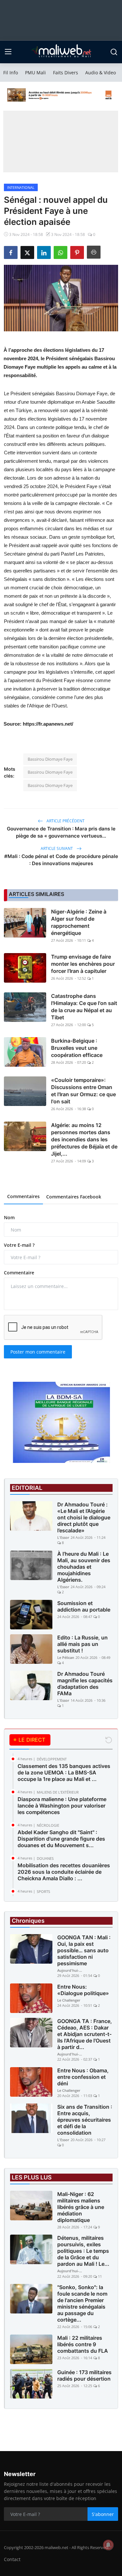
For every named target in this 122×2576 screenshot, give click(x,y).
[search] (114, 52)
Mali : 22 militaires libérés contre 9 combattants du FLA (83, 2344)
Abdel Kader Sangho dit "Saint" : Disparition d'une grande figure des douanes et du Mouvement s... (61, 1839)
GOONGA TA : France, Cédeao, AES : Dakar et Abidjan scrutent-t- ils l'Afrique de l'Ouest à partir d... (85, 2034)
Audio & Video (101, 73)
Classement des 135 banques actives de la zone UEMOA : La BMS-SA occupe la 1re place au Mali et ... (64, 1773)
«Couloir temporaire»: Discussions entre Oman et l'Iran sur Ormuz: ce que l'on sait (83, 1091)
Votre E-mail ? (19, 1245)
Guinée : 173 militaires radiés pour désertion (84, 2375)
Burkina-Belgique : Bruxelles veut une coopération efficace (77, 1048)
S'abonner (103, 2514)
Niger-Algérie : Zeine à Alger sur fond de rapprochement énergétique (79, 922)
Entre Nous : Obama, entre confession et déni (83, 2077)
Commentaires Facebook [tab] (74, 1197)
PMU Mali (35, 73)
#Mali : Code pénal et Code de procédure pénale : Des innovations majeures (61, 860)
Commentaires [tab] (23, 1196)
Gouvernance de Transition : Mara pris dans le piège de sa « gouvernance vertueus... (61, 832)
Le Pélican (66, 1657)
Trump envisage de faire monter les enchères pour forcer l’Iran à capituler (83, 964)
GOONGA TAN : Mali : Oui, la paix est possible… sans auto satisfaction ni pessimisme (84, 1950)
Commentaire (19, 1273)
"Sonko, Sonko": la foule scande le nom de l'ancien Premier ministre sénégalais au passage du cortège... (82, 2303)
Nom (9, 1217)
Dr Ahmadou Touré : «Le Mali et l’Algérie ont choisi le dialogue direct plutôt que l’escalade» (84, 1517)
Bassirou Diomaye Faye (50, 759)
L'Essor (63, 1537)
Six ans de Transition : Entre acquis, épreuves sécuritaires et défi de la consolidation (85, 2120)
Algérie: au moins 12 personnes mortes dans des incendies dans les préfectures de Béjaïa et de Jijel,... (84, 1139)
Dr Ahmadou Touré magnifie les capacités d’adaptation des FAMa (85, 1684)
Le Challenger (69, 2000)
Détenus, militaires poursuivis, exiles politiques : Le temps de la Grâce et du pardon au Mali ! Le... (83, 2251)
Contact (12, 2559)
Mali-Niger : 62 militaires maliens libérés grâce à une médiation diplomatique (81, 2207)
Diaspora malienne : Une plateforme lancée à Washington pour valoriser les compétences (62, 1806)
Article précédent (65, 821)
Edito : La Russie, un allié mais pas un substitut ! (82, 1644)
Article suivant (57, 848)
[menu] (8, 52)
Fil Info (11, 73)
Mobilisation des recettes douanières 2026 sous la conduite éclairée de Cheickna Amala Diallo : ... (64, 1872)
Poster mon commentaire (38, 1352)
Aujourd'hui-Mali (70, 1970)
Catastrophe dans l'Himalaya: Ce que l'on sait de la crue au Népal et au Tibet (84, 1007)
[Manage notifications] (108, 2545)
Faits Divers (66, 73)
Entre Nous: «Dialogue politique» (83, 1990)
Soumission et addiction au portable (84, 1606)
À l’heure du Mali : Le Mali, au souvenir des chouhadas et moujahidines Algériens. (84, 1567)
